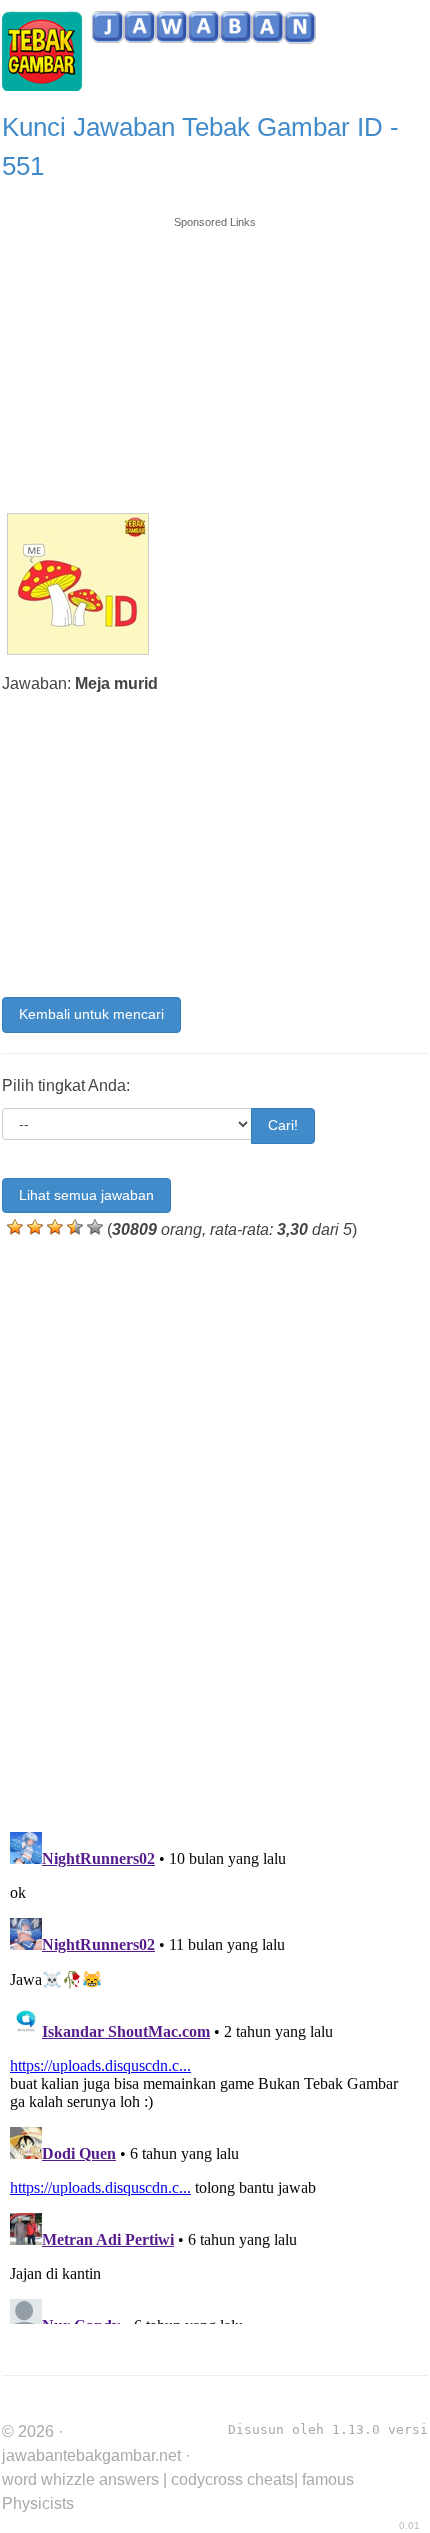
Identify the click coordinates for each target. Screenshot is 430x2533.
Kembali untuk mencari (91, 1014)
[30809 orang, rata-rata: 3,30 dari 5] (15, 1227)
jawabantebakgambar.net (91, 2455)
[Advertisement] (215, 355)
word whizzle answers (80, 2479)
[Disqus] (215, 1531)
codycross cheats (232, 2479)
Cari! (283, 1125)
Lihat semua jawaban (86, 1195)
